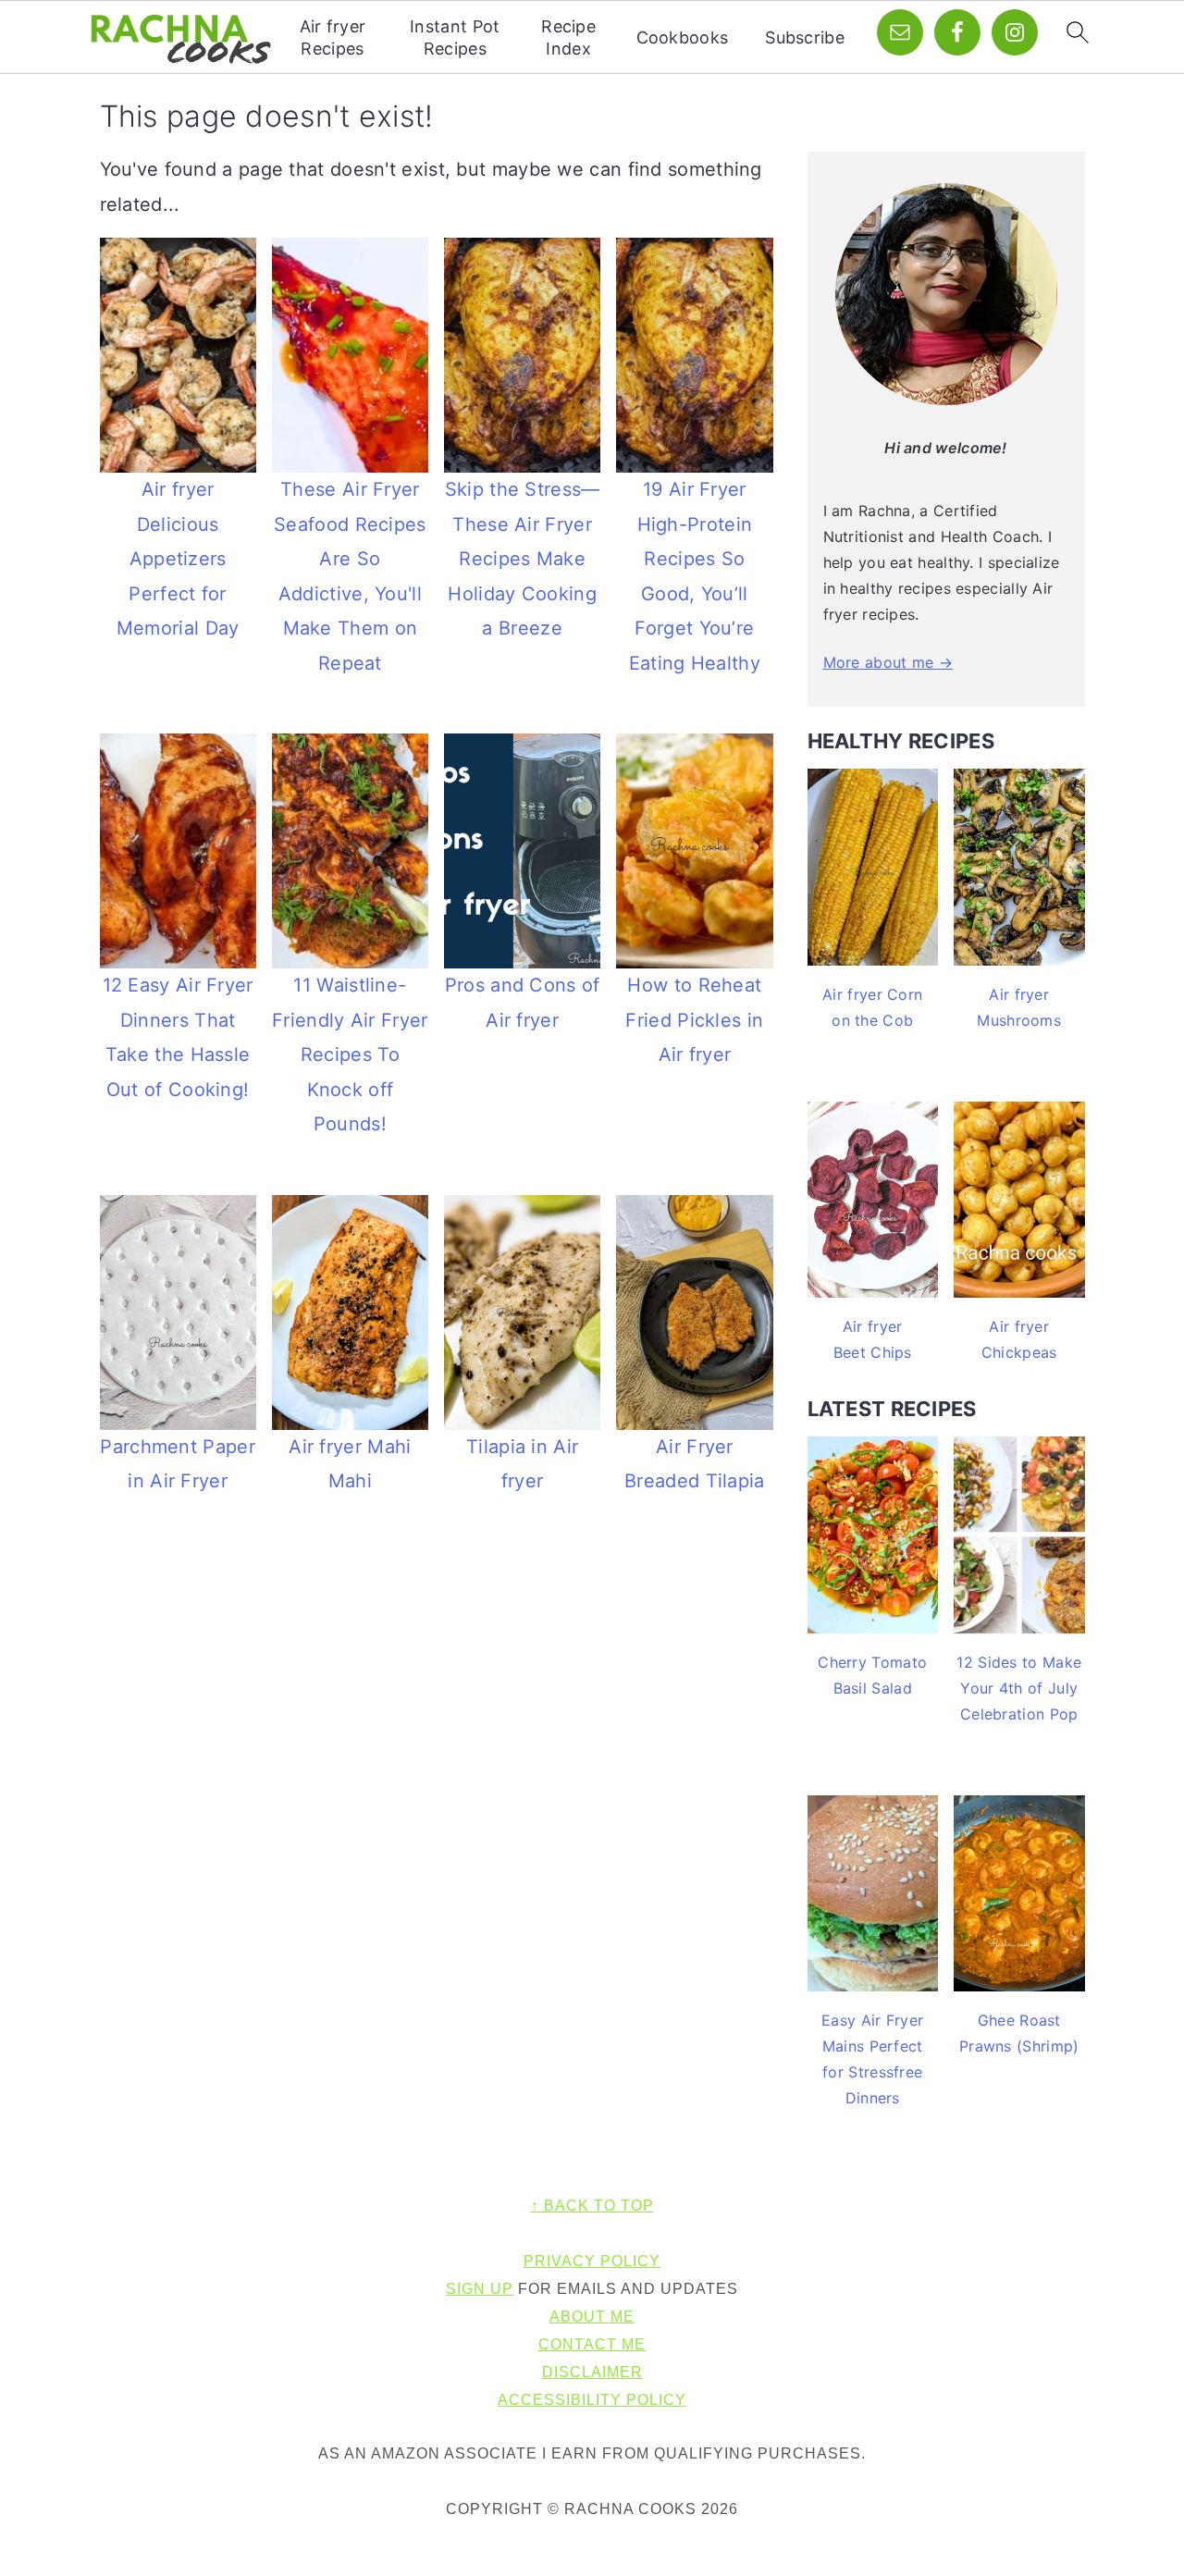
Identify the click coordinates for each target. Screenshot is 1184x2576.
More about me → (888, 662)
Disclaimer (592, 2372)
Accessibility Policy (592, 2400)
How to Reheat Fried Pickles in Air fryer (694, 1020)
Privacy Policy (592, 2261)
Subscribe (805, 37)
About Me (592, 2317)
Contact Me (592, 2344)
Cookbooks (683, 37)
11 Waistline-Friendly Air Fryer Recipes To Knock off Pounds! (350, 1054)
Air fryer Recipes (333, 37)
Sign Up (480, 2289)
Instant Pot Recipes (455, 37)
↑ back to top (592, 2206)
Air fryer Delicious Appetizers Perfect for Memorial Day (178, 559)
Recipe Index (568, 37)
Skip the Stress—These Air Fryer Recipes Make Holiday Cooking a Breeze (523, 559)
